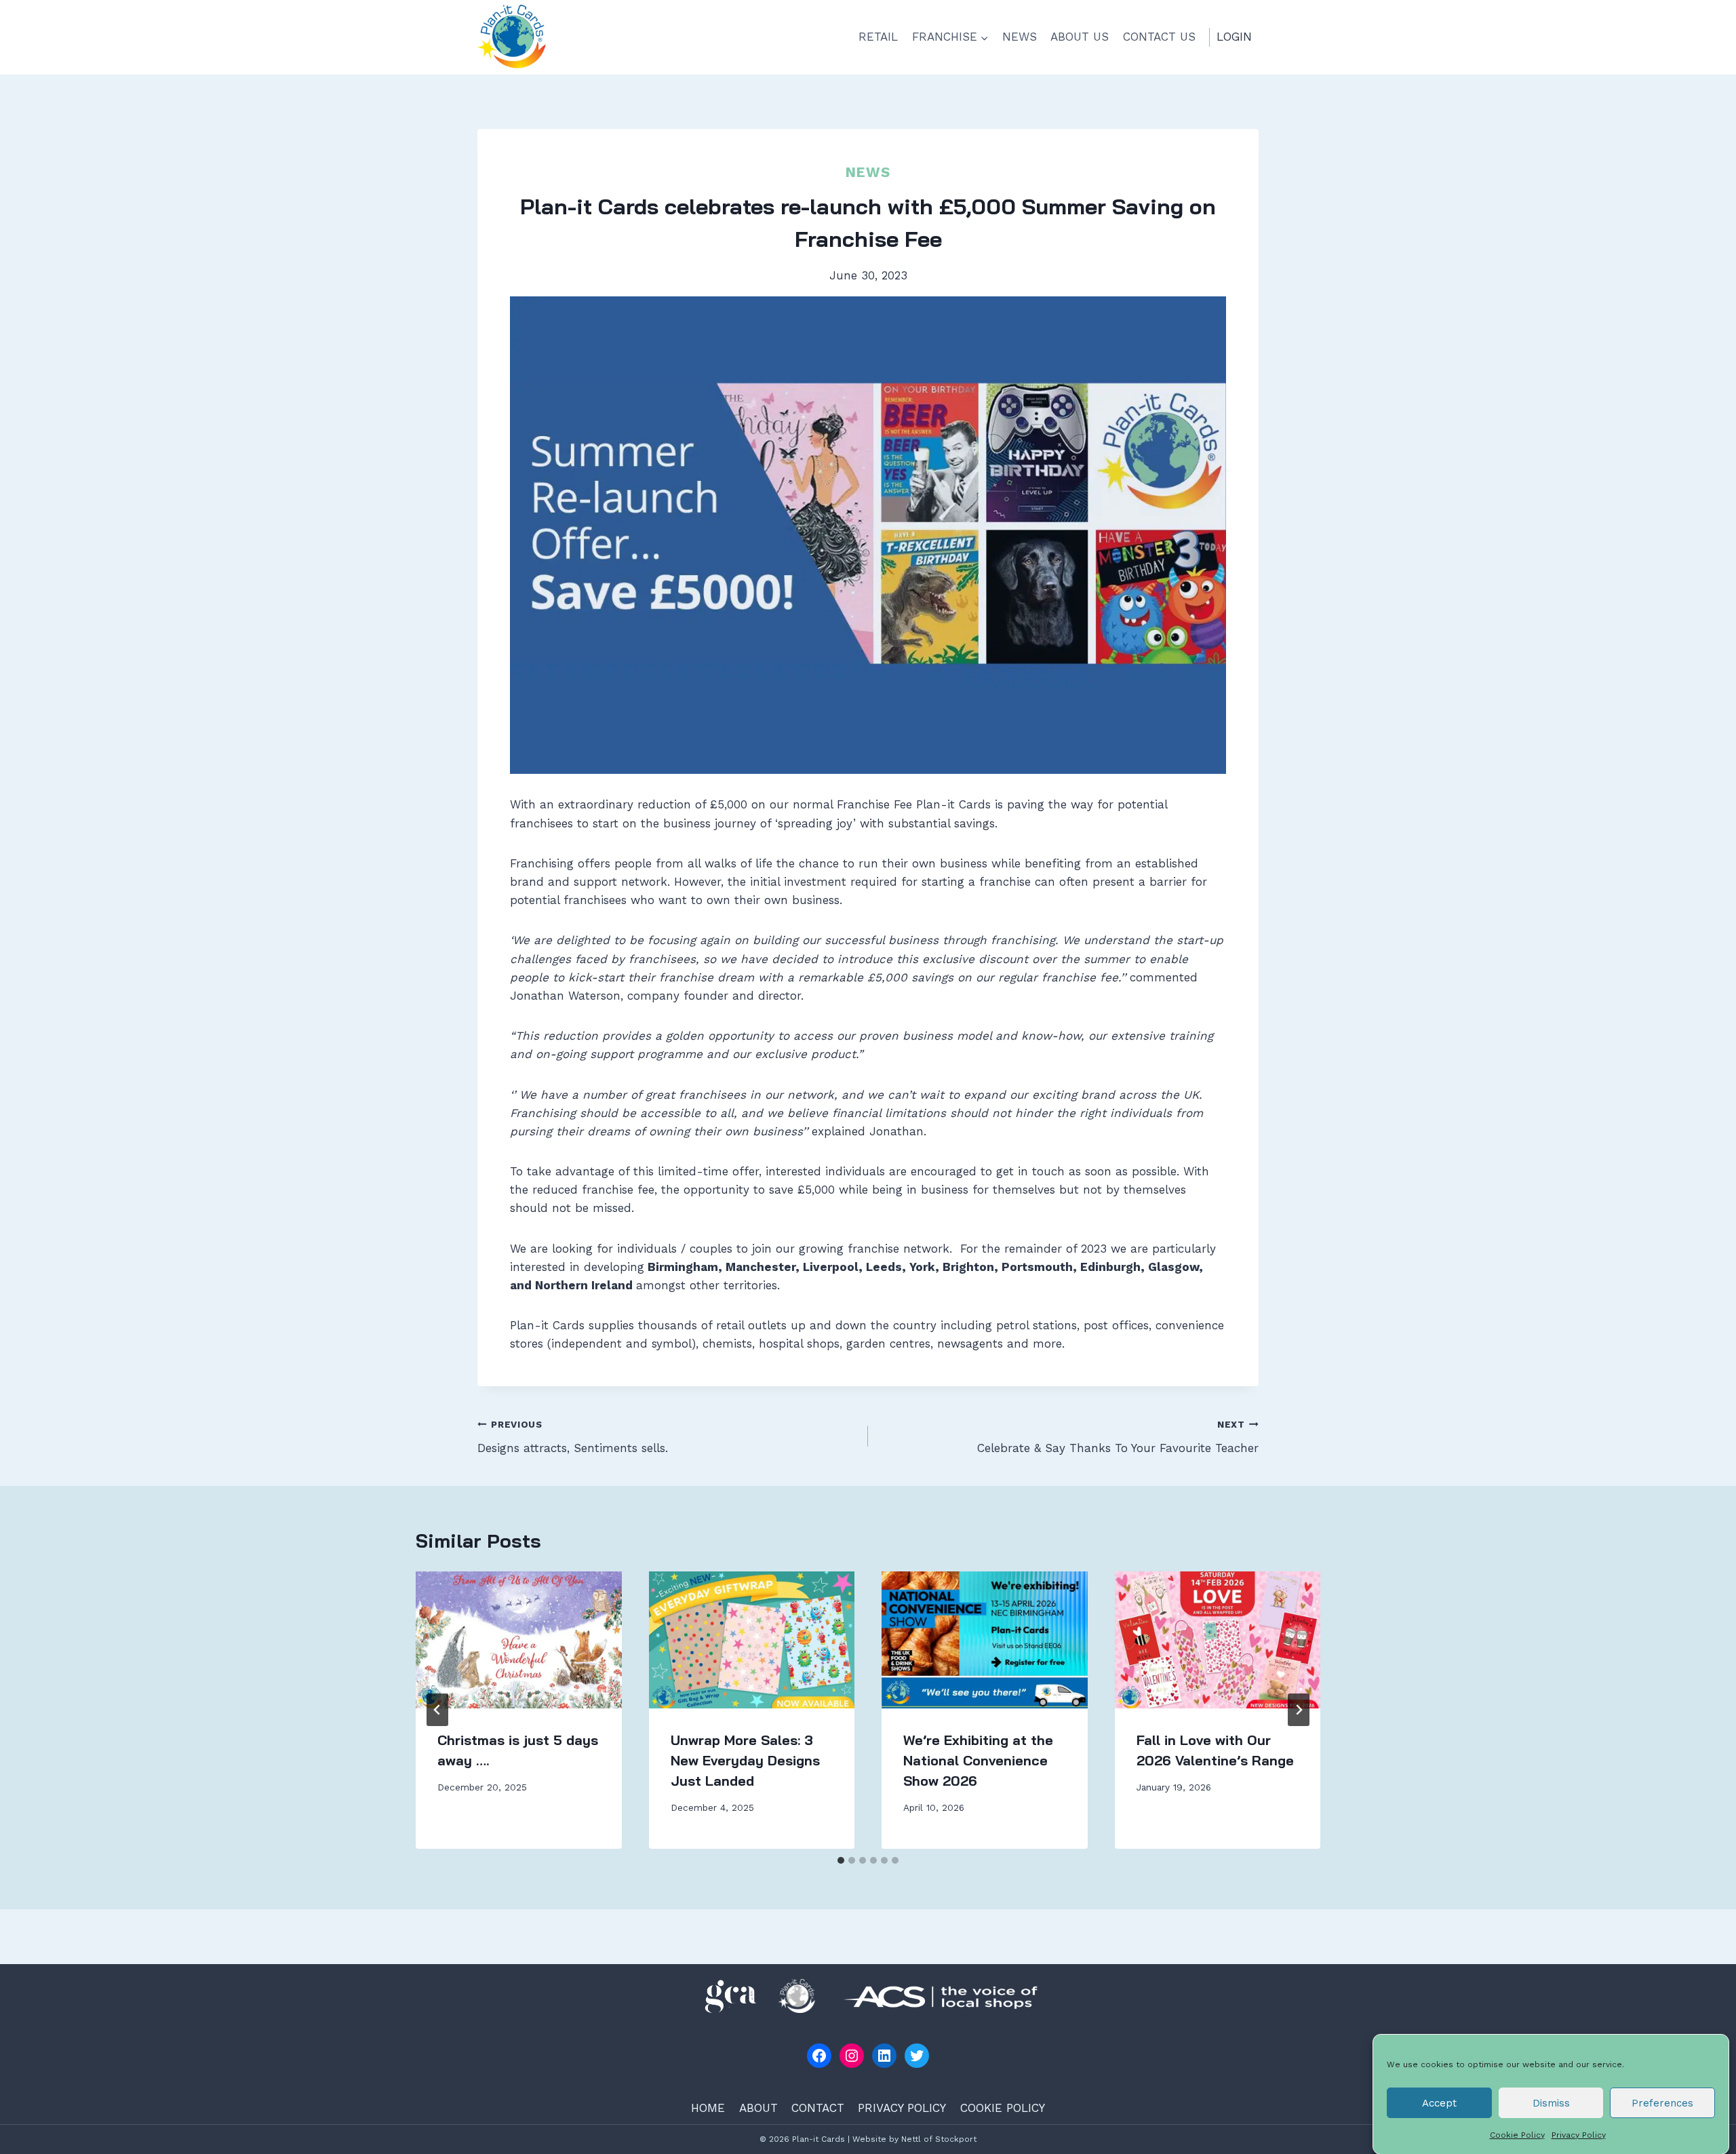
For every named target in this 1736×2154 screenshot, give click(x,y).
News (1020, 37)
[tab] (841, 1860)
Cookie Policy (1517, 2135)
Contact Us (1159, 37)
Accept (1439, 2102)
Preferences (1662, 2102)
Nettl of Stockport (939, 2139)
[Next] (1299, 1710)
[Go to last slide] (437, 1710)
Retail (878, 37)
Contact (818, 2108)
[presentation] (519, 1640)
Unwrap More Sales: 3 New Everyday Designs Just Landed (745, 1760)
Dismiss (1551, 2102)
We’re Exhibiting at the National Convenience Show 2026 (978, 1760)
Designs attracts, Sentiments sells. (573, 1437)
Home (708, 2108)
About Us (1080, 37)
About (758, 2108)
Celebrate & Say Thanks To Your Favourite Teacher (1118, 1437)
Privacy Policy (1579, 2135)
